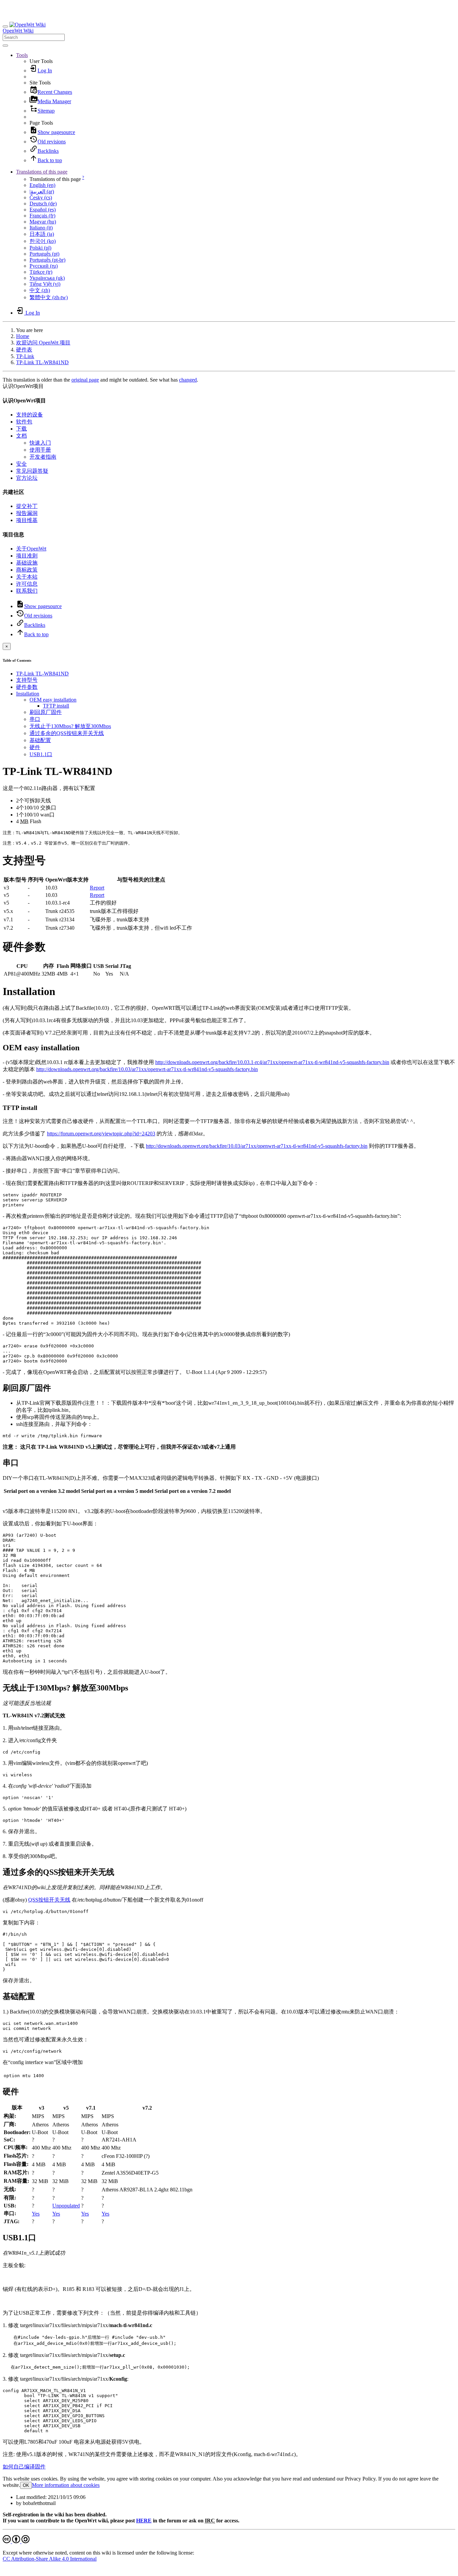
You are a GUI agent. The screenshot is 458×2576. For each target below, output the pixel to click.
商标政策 (27, 570)
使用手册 (40, 450)
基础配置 (40, 740)
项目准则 (27, 556)
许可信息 (27, 584)
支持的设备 (30, 415)
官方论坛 (27, 478)
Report (97, 888)
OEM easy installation (53, 700)
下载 (21, 429)
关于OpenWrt (31, 549)
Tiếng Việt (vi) (45, 284)
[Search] (5, 46)
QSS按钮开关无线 (49, 1900)
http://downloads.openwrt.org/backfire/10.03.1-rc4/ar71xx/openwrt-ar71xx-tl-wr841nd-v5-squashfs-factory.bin (272, 1062)
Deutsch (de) (43, 204)
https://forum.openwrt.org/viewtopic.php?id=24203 (101, 1134)
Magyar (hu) (43, 222)
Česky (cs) (41, 197)
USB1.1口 (41, 754)
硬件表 (24, 350)
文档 (21, 436)
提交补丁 (27, 506)
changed (188, 380)
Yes (36, 2214)
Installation (28, 694)
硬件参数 (27, 687)
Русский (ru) (44, 266)
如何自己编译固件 (24, 2467)
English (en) (42, 185)
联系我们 (27, 591)
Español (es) (43, 210)
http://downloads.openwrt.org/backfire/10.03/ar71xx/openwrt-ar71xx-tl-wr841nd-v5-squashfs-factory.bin (147, 1069)
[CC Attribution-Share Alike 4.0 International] (16, 2541)
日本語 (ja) (42, 234)
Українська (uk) (47, 278)
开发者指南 (43, 457)
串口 (35, 719)
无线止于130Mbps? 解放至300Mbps (70, 726)
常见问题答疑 (32, 471)
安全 (21, 464)
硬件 (35, 747)
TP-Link (25, 356)
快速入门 (40, 443)
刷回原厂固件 (46, 712)
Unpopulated (66, 2206)
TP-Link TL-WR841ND (42, 362)
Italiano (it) (41, 228)
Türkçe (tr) (41, 272)
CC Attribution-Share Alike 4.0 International (50, 2559)
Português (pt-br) (47, 260)
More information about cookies (66, 2485)
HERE (144, 2521)
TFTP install (56, 706)
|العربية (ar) (42, 191)
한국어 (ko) (43, 241)
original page (85, 380)
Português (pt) (44, 254)
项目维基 (27, 520)
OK (26, 2485)
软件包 (24, 422)
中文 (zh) (40, 290)
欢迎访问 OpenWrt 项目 (43, 343)
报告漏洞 (27, 513)
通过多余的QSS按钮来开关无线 (67, 733)
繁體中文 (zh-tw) (49, 297)
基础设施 (27, 563)
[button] (22, 55)
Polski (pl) (40, 248)
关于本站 (27, 577)
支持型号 (27, 680)
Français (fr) (42, 216)
